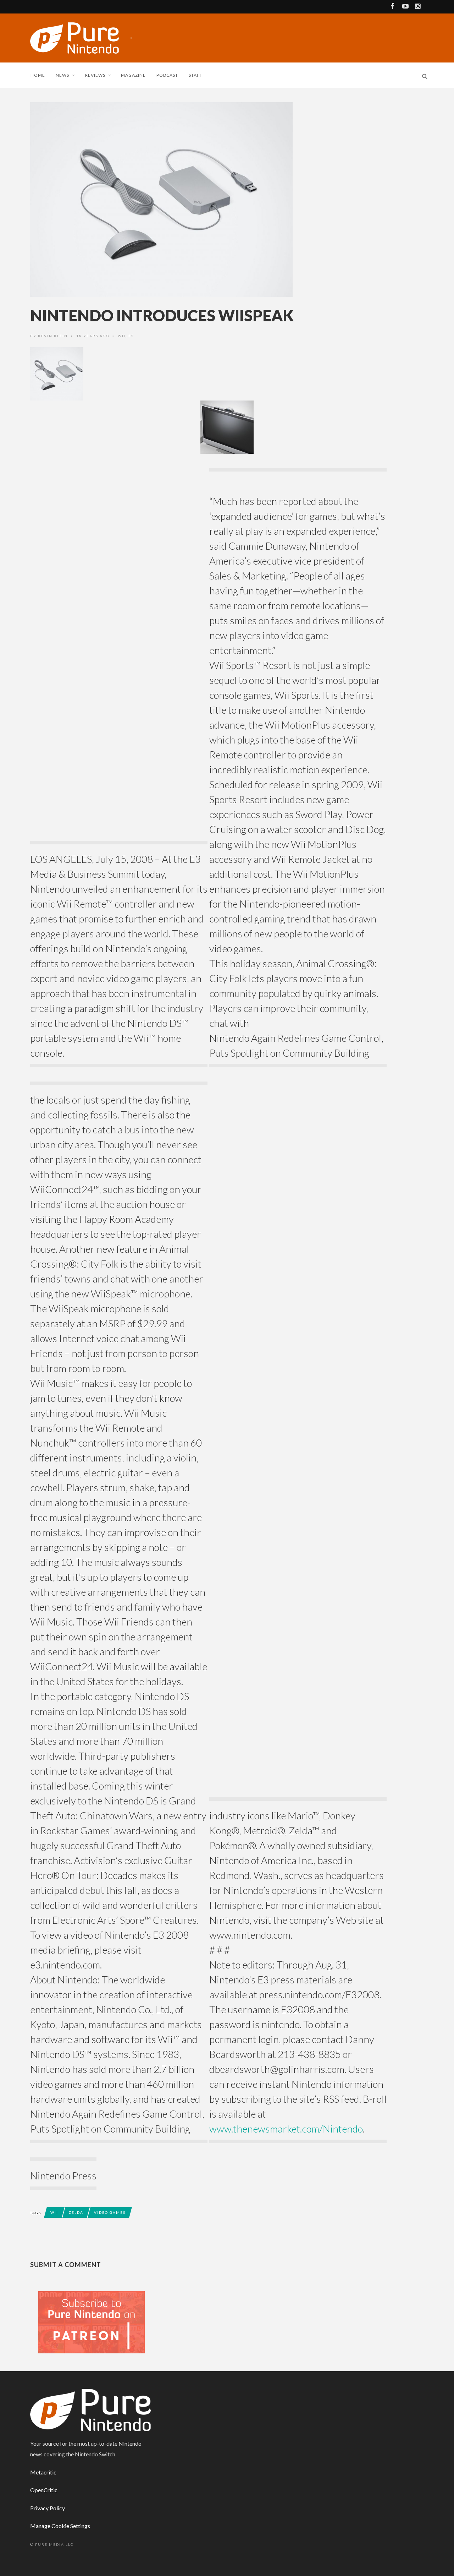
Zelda (76, 2212)
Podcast (167, 75)
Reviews (95, 75)
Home (38, 75)
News (62, 75)
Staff (196, 75)
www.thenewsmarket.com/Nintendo (286, 2129)
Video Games (110, 2212)
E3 (131, 336)
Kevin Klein (53, 336)
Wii (122, 336)
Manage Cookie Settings (60, 2526)
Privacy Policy (48, 2508)
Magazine (133, 75)
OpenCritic (44, 2490)
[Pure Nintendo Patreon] (92, 2322)
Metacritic (43, 2472)
